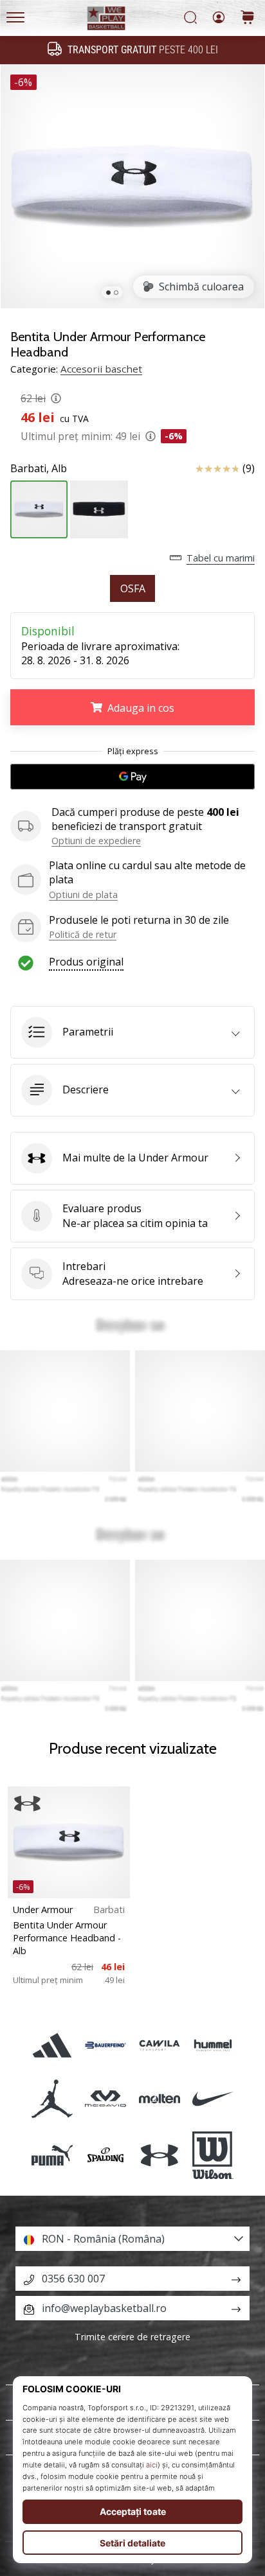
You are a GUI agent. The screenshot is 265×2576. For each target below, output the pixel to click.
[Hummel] (213, 2045)
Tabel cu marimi (221, 558)
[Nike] (213, 2098)
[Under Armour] (159, 2155)
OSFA (133, 588)
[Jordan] (52, 2098)
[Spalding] (106, 2155)
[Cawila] (159, 2045)
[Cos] (248, 18)
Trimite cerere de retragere (132, 2337)
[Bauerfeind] (106, 2045)
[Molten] (159, 2098)
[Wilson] (213, 2155)
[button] (132, 1032)
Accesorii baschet (101, 369)
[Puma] (52, 2155)
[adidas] (52, 2045)
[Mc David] (106, 2098)
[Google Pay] (132, 777)
